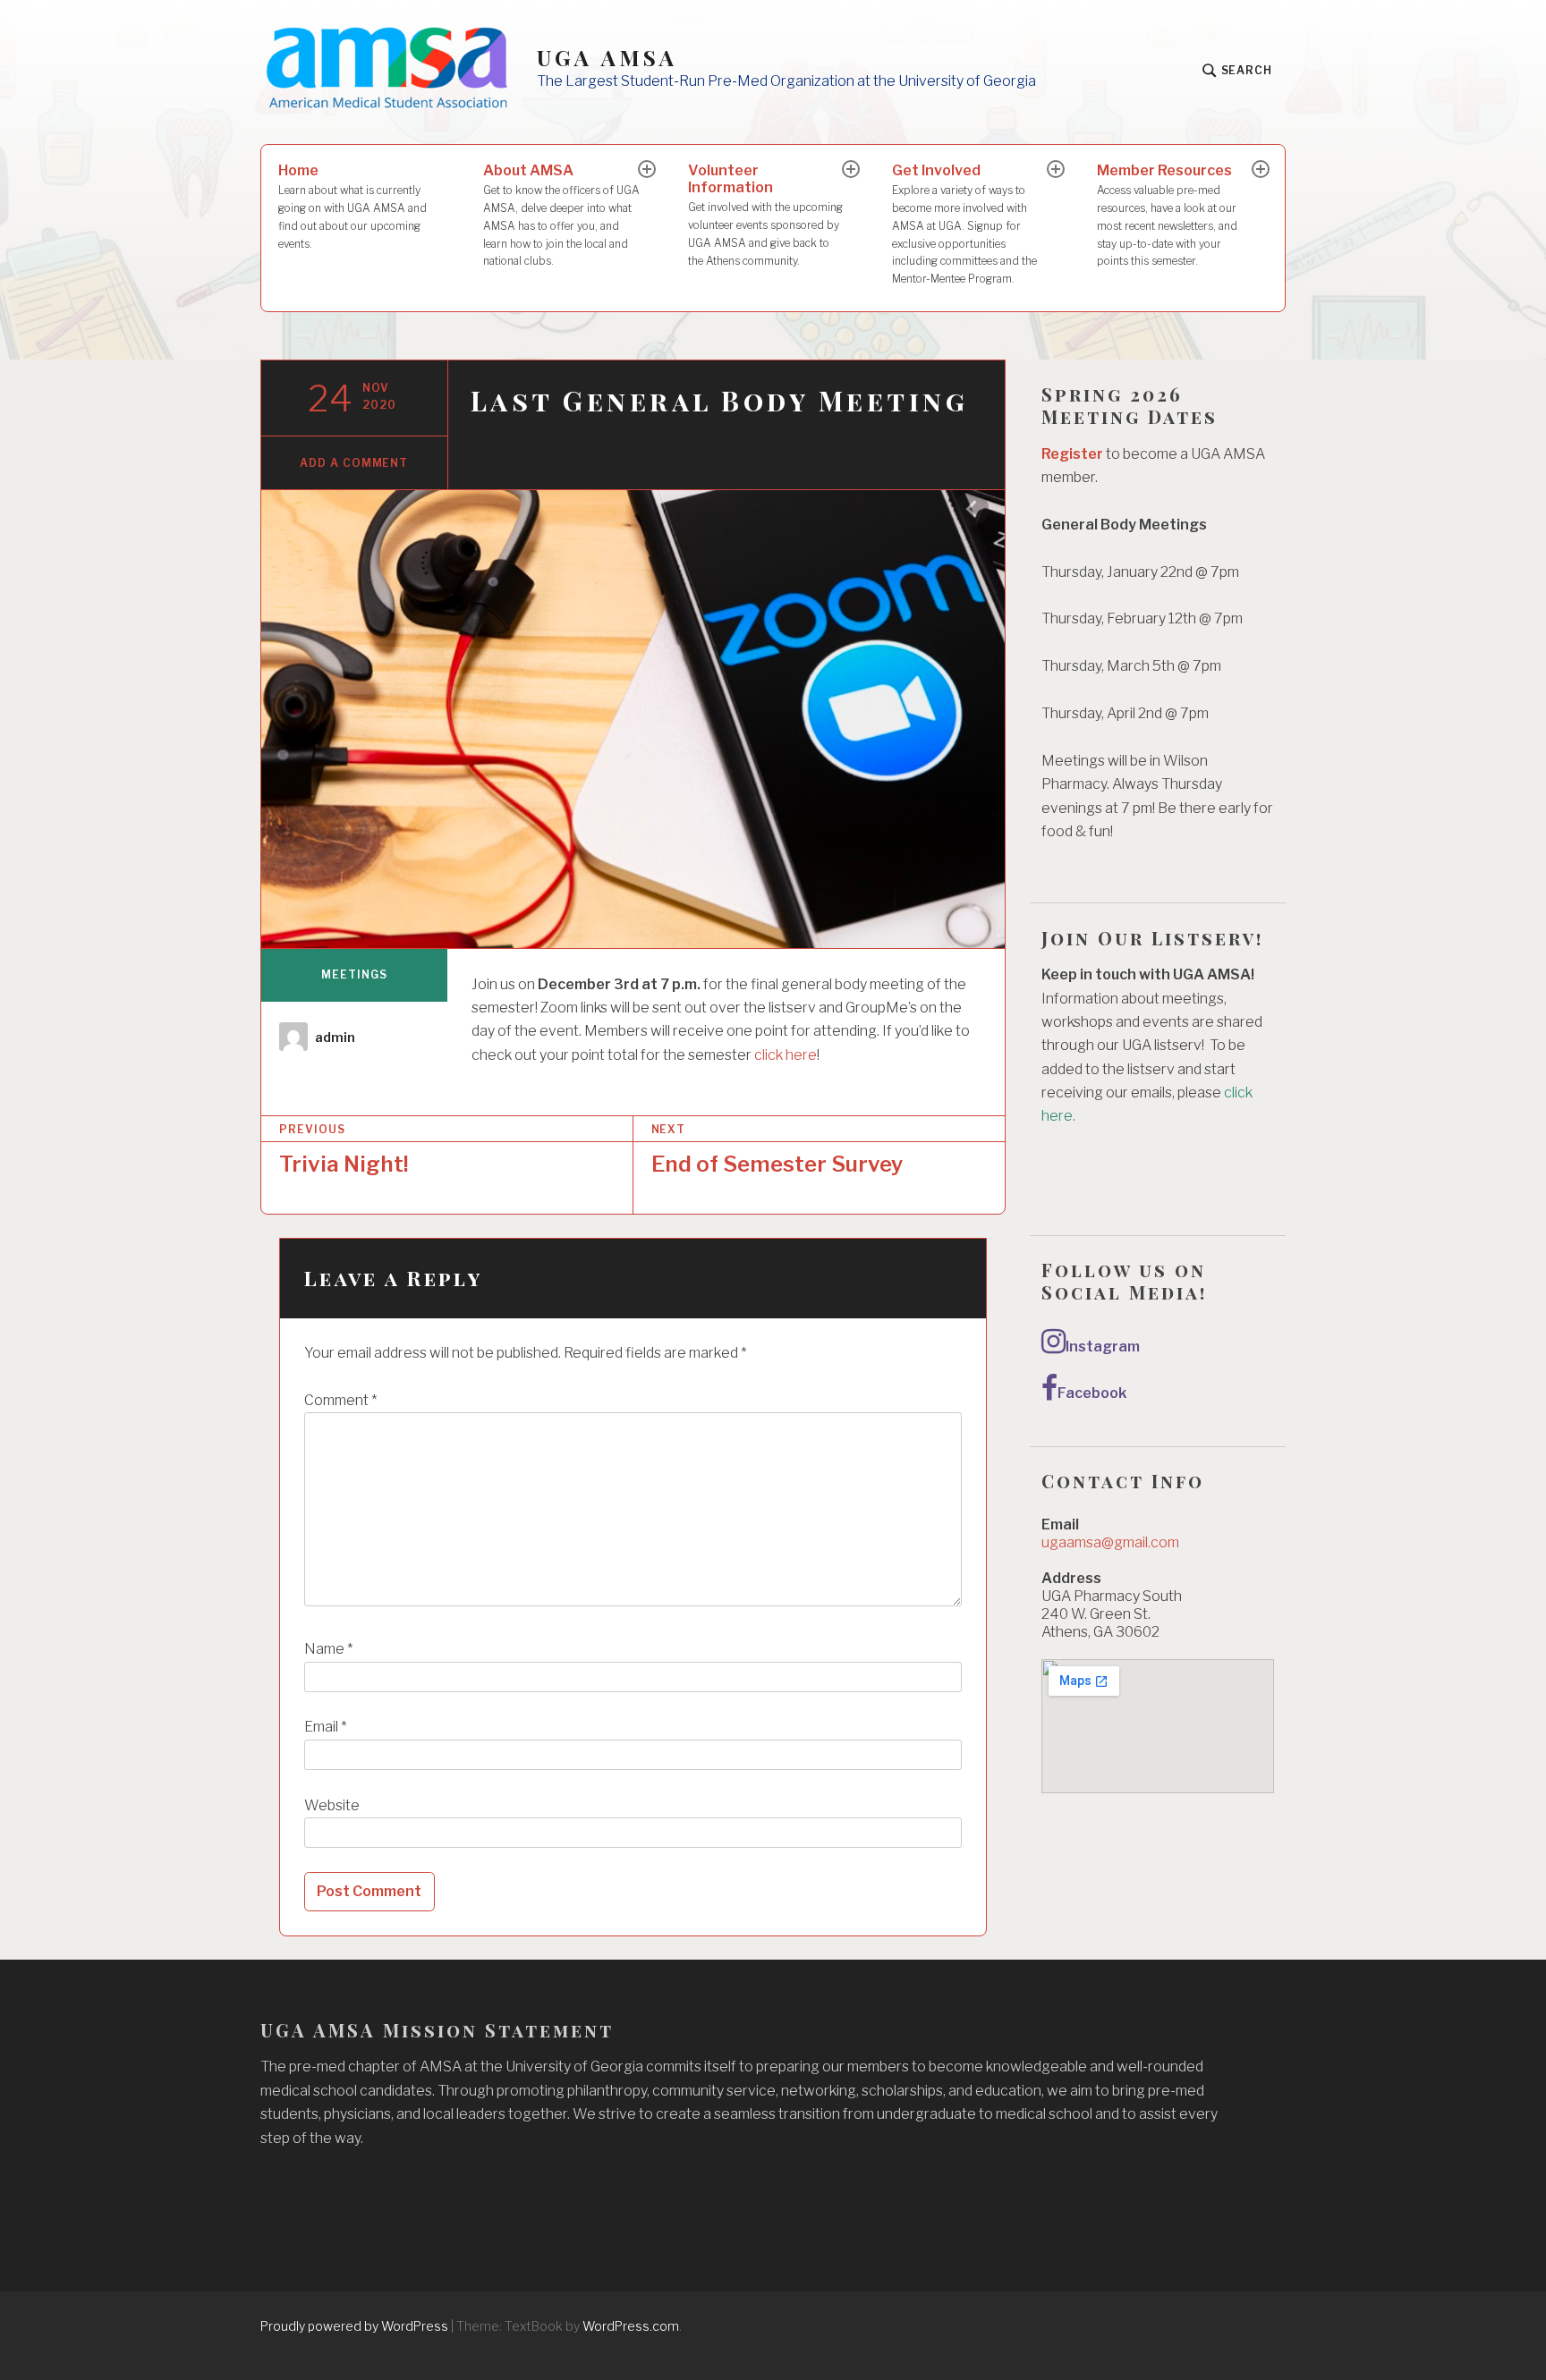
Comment (340, 1400)
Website (332, 1805)
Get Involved (964, 224)
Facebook (1092, 1393)
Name (328, 1649)
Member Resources (1167, 215)
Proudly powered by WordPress (354, 2326)
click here (786, 1055)
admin (335, 1037)
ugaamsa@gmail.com (1110, 1542)
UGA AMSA (607, 58)
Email (325, 1727)
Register (1072, 454)
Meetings (354, 974)
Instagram (1103, 1347)
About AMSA (561, 215)
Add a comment (354, 463)
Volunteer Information (765, 214)
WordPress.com (631, 2326)
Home (353, 206)
